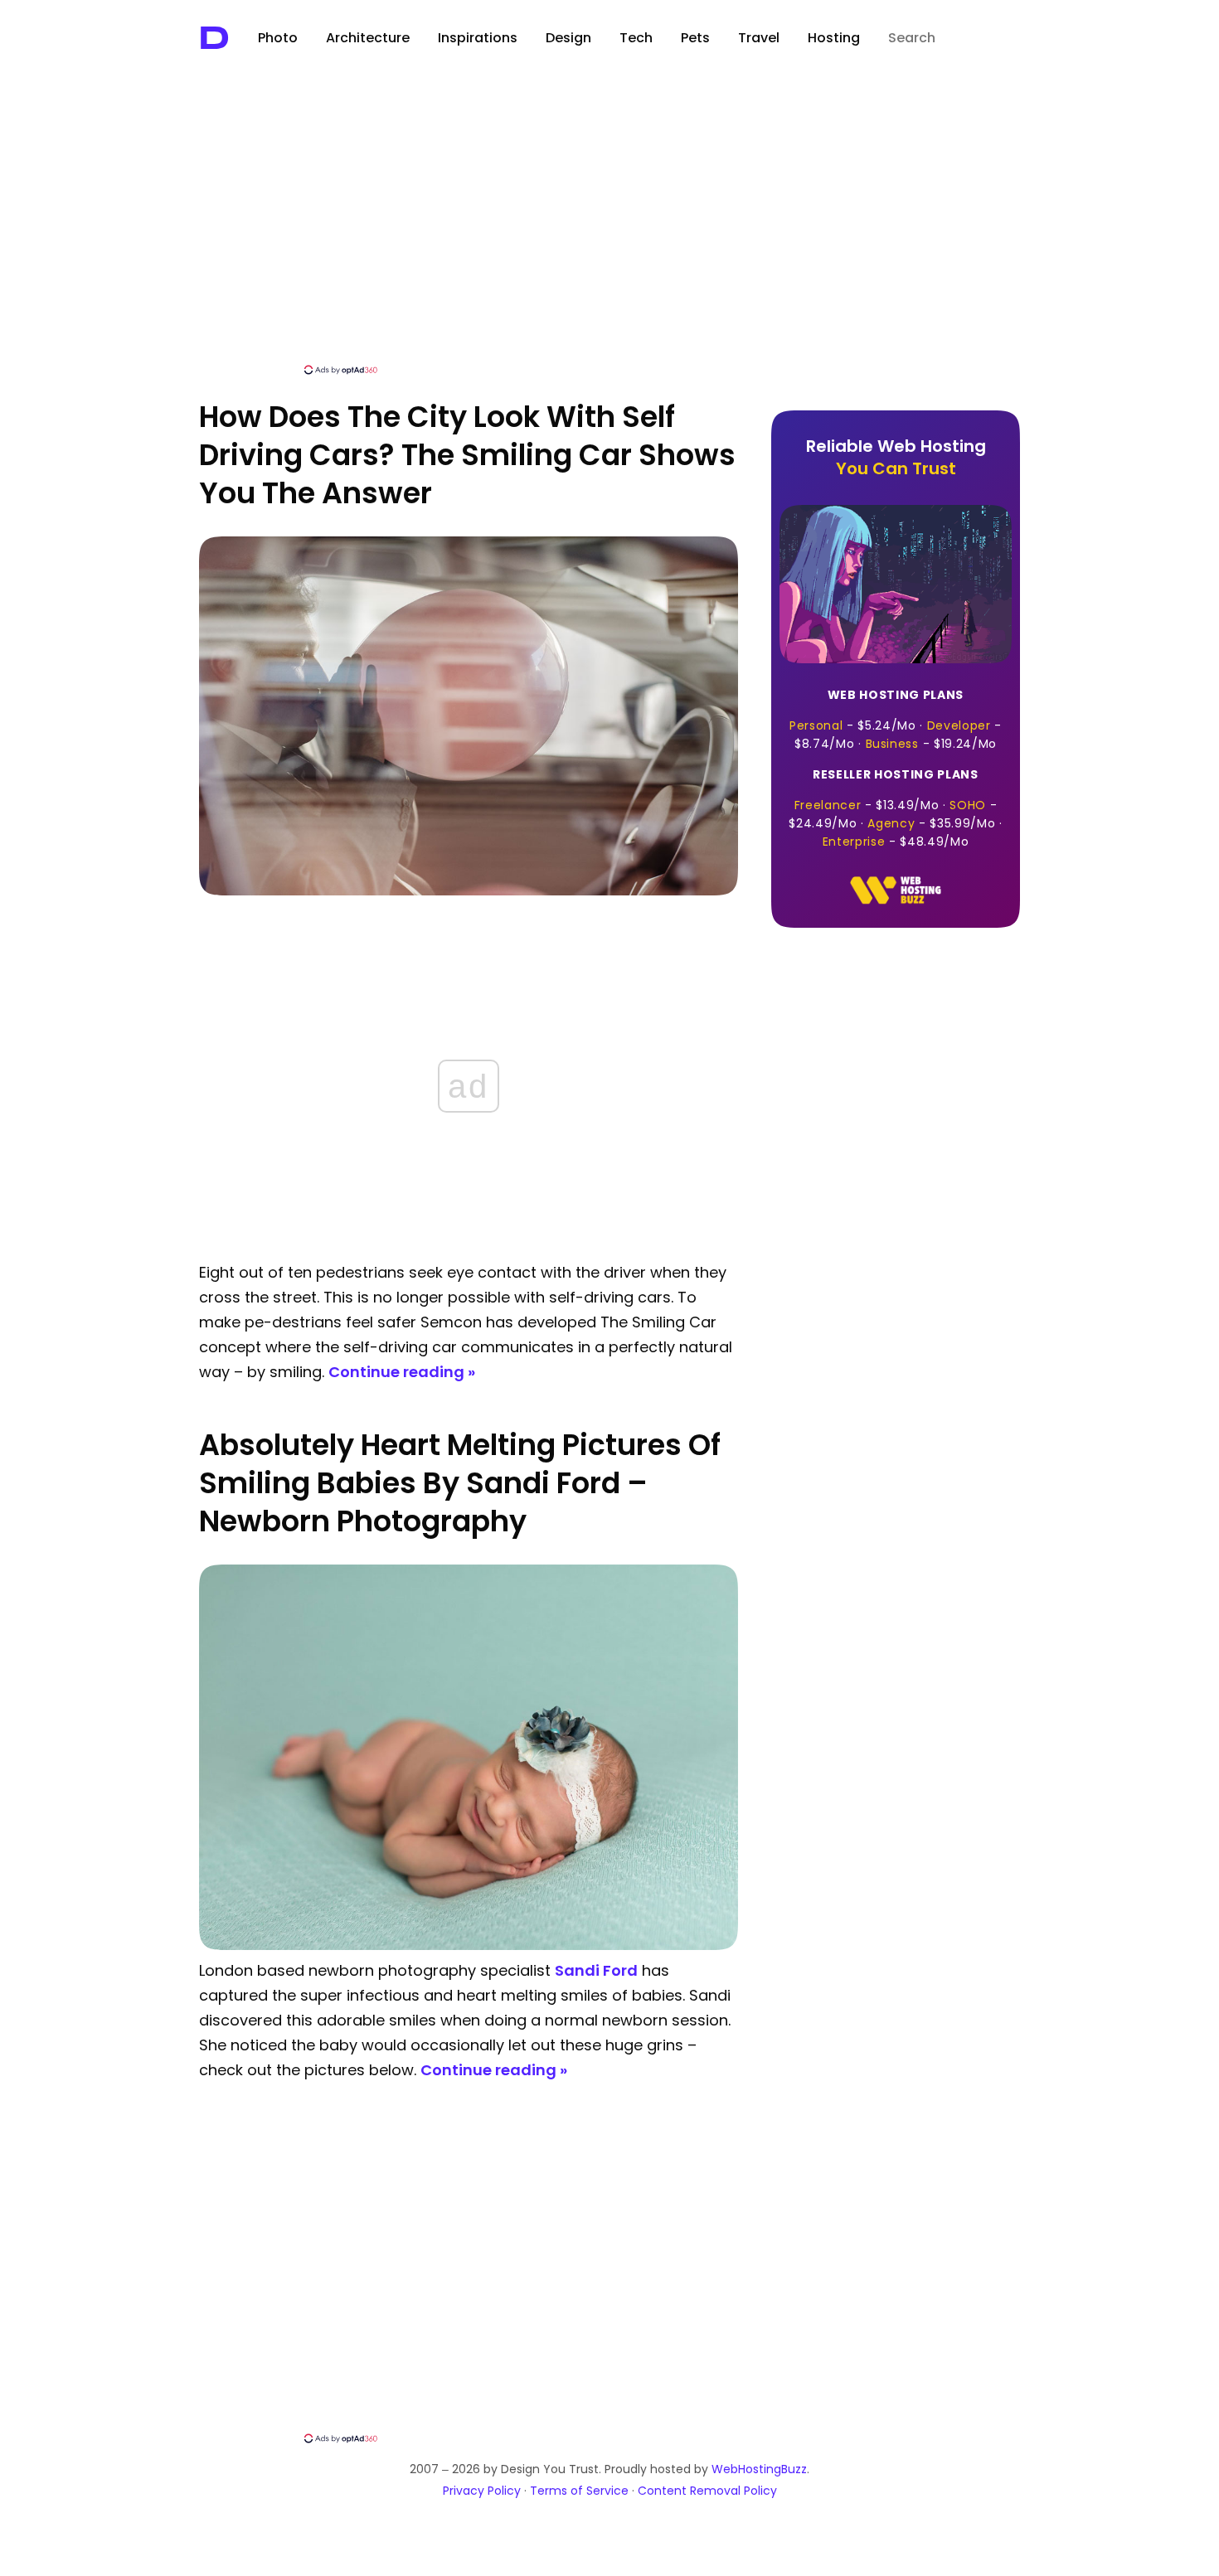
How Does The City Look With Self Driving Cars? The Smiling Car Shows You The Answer (467, 455)
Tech (636, 38)
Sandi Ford (596, 1970)
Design (568, 38)
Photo (278, 38)
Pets (695, 38)
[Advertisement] (609, 238)
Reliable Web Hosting (896, 457)
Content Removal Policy (707, 2491)
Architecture (368, 38)
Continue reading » (402, 1372)
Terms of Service (579, 2491)
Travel (759, 38)
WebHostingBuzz (759, 2469)
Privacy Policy (482, 2491)
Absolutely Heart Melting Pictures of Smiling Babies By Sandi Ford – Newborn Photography (460, 1483)
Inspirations (478, 38)
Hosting (834, 38)
